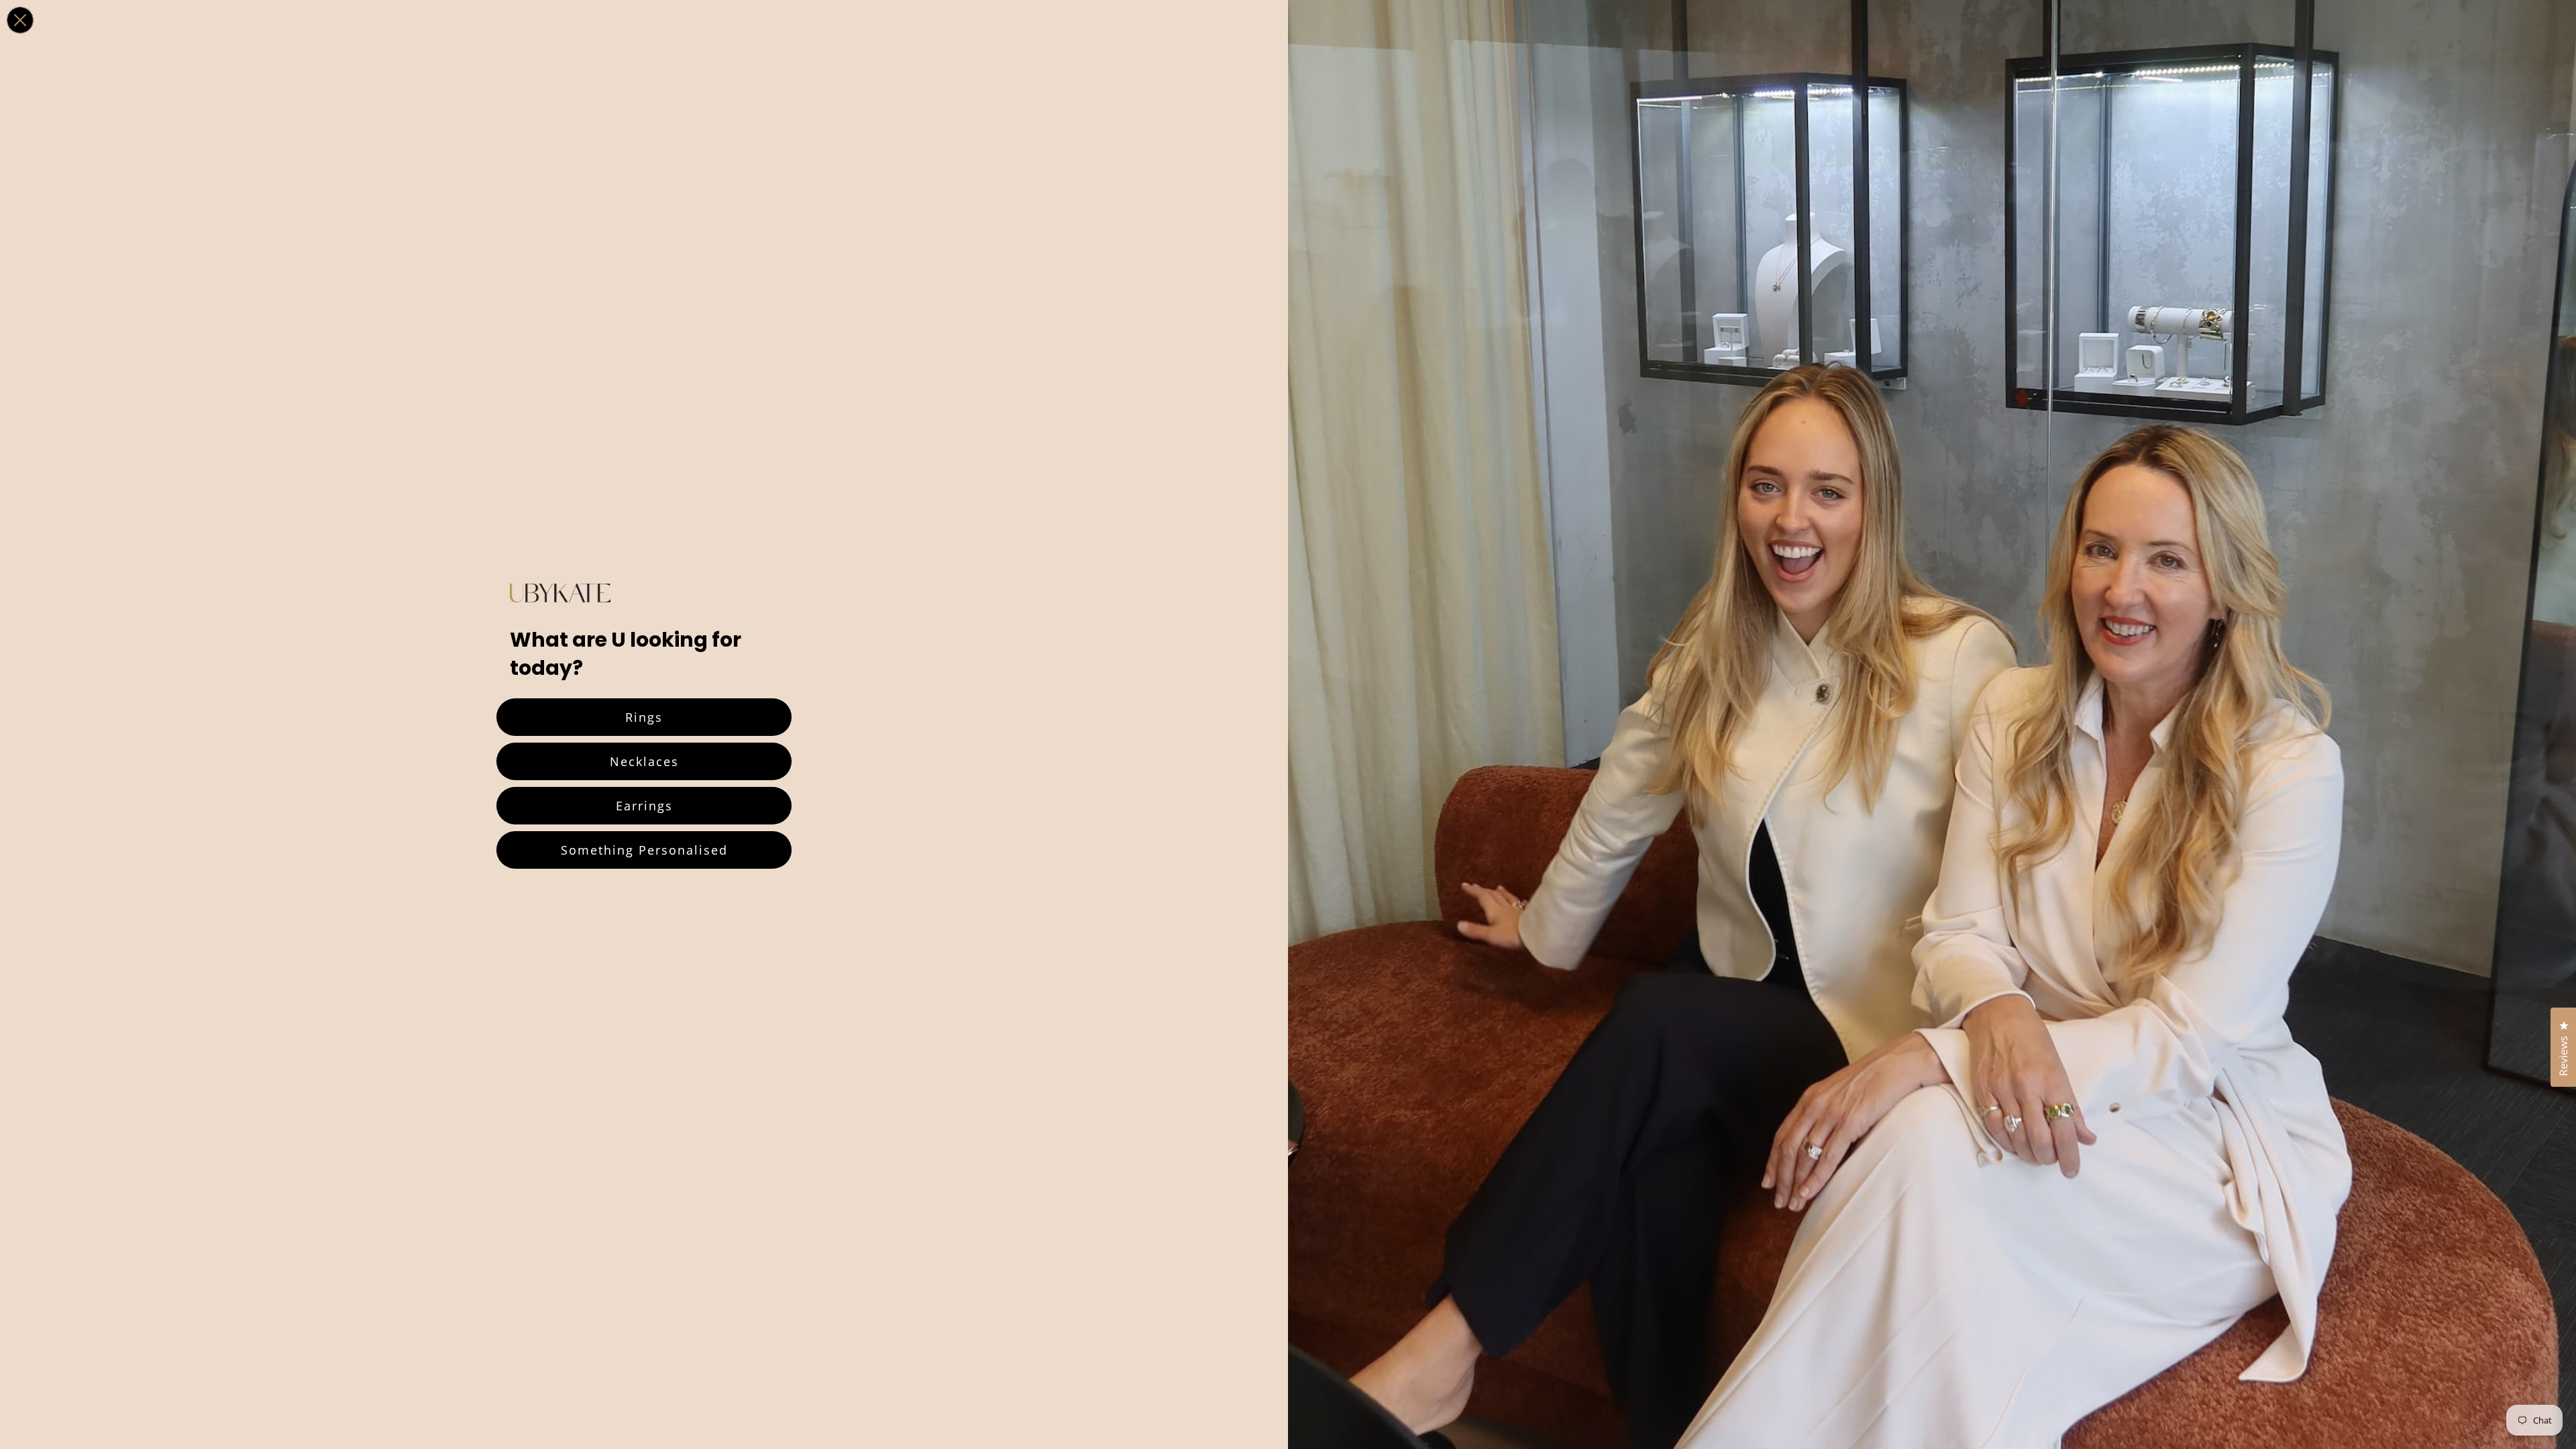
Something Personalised (644, 850)
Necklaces (644, 761)
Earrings (644, 806)
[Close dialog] (20, 20)
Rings (644, 717)
